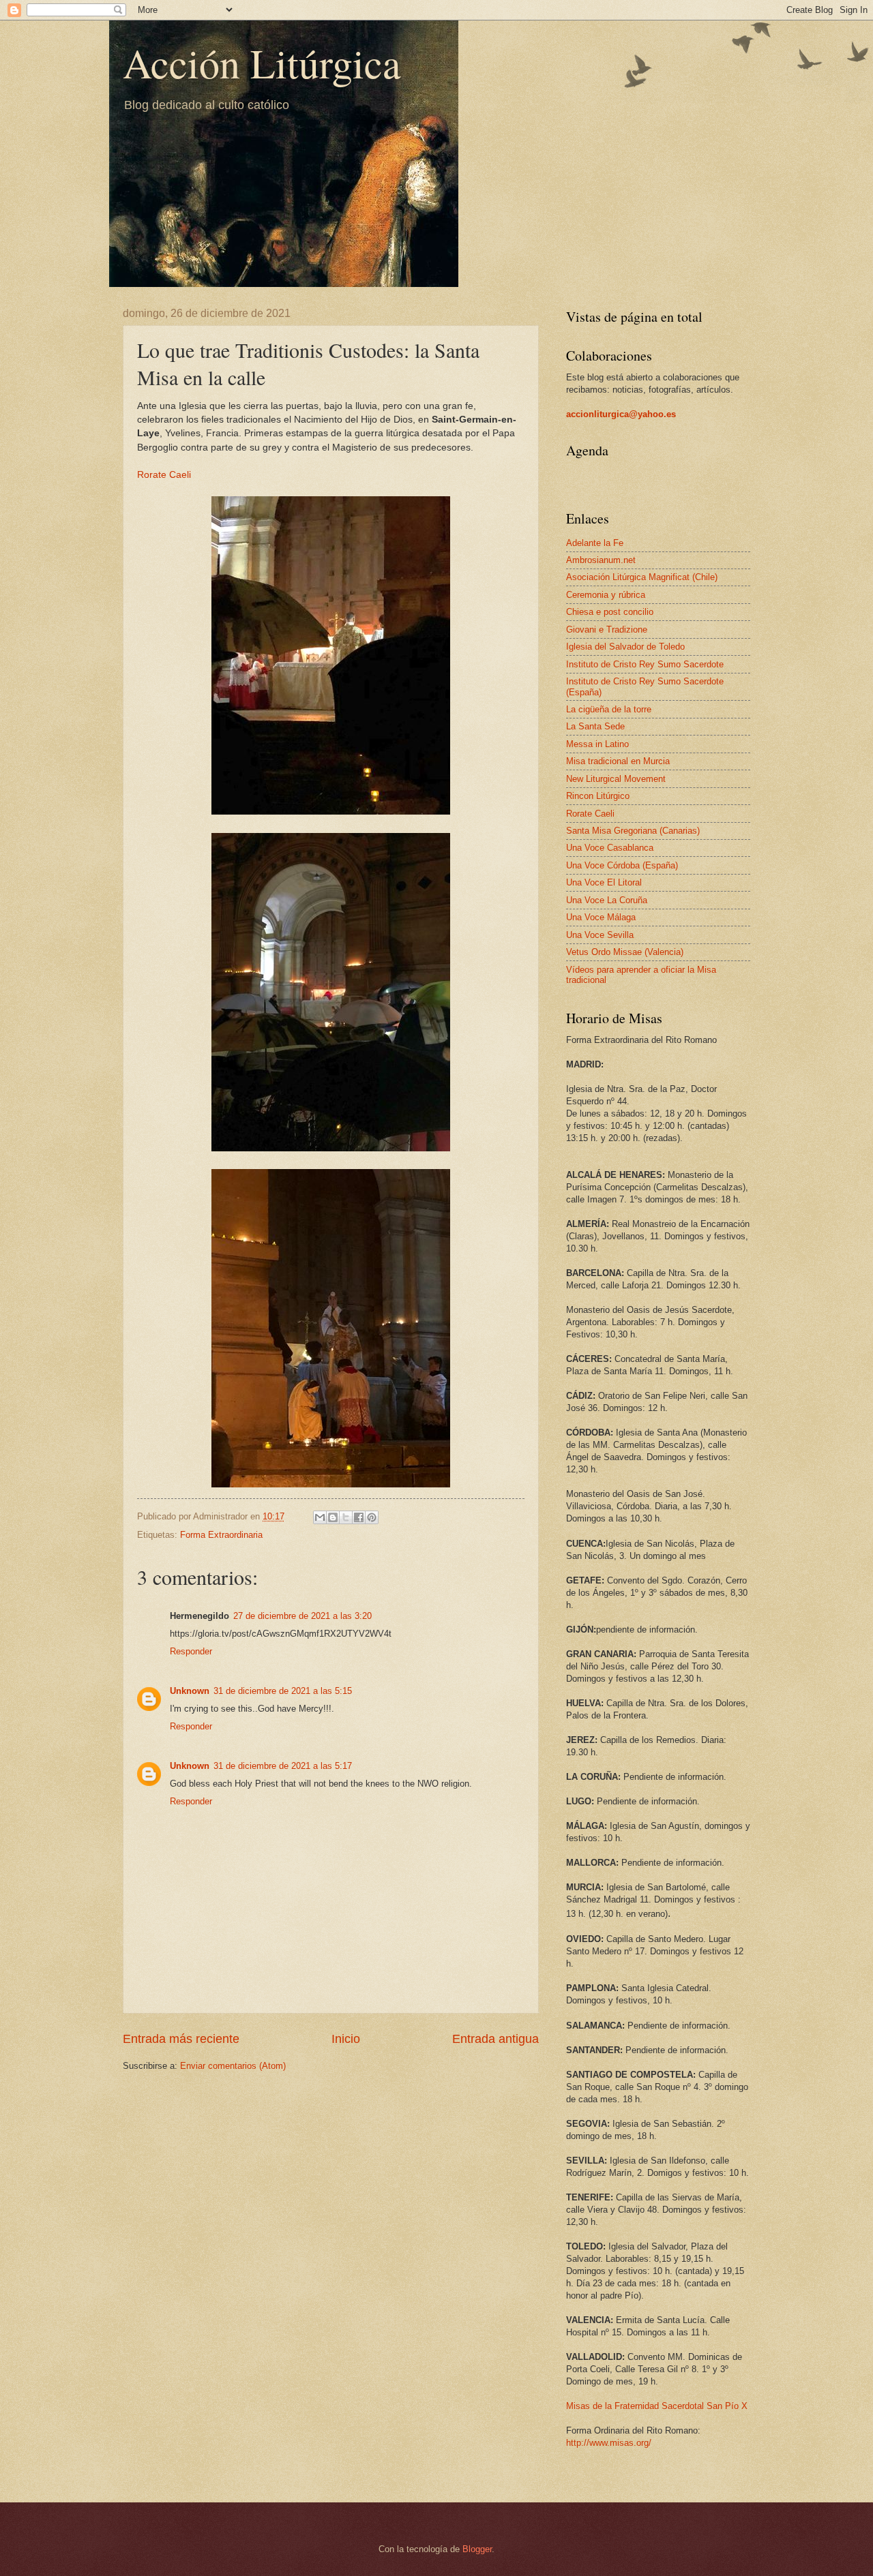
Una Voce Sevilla (600, 935)
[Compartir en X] (346, 1517)
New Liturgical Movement (616, 779)
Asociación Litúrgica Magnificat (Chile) (642, 577)
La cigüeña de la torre (609, 709)
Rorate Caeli (164, 475)
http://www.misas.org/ (609, 2443)
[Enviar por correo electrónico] (320, 1517)
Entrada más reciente (181, 2039)
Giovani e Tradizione (607, 630)
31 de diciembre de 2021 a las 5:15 (283, 1691)
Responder (191, 1651)
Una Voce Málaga (601, 917)
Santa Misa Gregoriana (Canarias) (633, 831)
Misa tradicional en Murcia (618, 761)
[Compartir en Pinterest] (372, 1517)
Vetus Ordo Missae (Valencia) (625, 952)
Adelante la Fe (595, 543)
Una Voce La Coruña (607, 900)
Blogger (477, 2549)
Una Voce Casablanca (610, 848)
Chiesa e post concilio (610, 612)
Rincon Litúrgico (598, 796)
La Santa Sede (595, 726)
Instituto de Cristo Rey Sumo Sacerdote (645, 664)
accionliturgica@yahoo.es (621, 414)
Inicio (346, 2039)
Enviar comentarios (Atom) (233, 2066)
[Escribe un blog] (333, 1517)
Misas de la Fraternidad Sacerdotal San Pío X (657, 2406)
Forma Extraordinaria (221, 1535)
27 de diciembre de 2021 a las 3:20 (302, 1616)
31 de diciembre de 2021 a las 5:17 (283, 1766)
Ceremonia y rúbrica (606, 595)
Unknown (190, 1691)
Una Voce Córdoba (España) (622, 865)
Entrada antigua (495, 2039)
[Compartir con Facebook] (359, 1517)
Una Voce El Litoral (604, 882)
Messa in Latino (597, 744)
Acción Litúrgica (262, 63)
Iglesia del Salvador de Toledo (625, 647)
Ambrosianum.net (601, 560)
